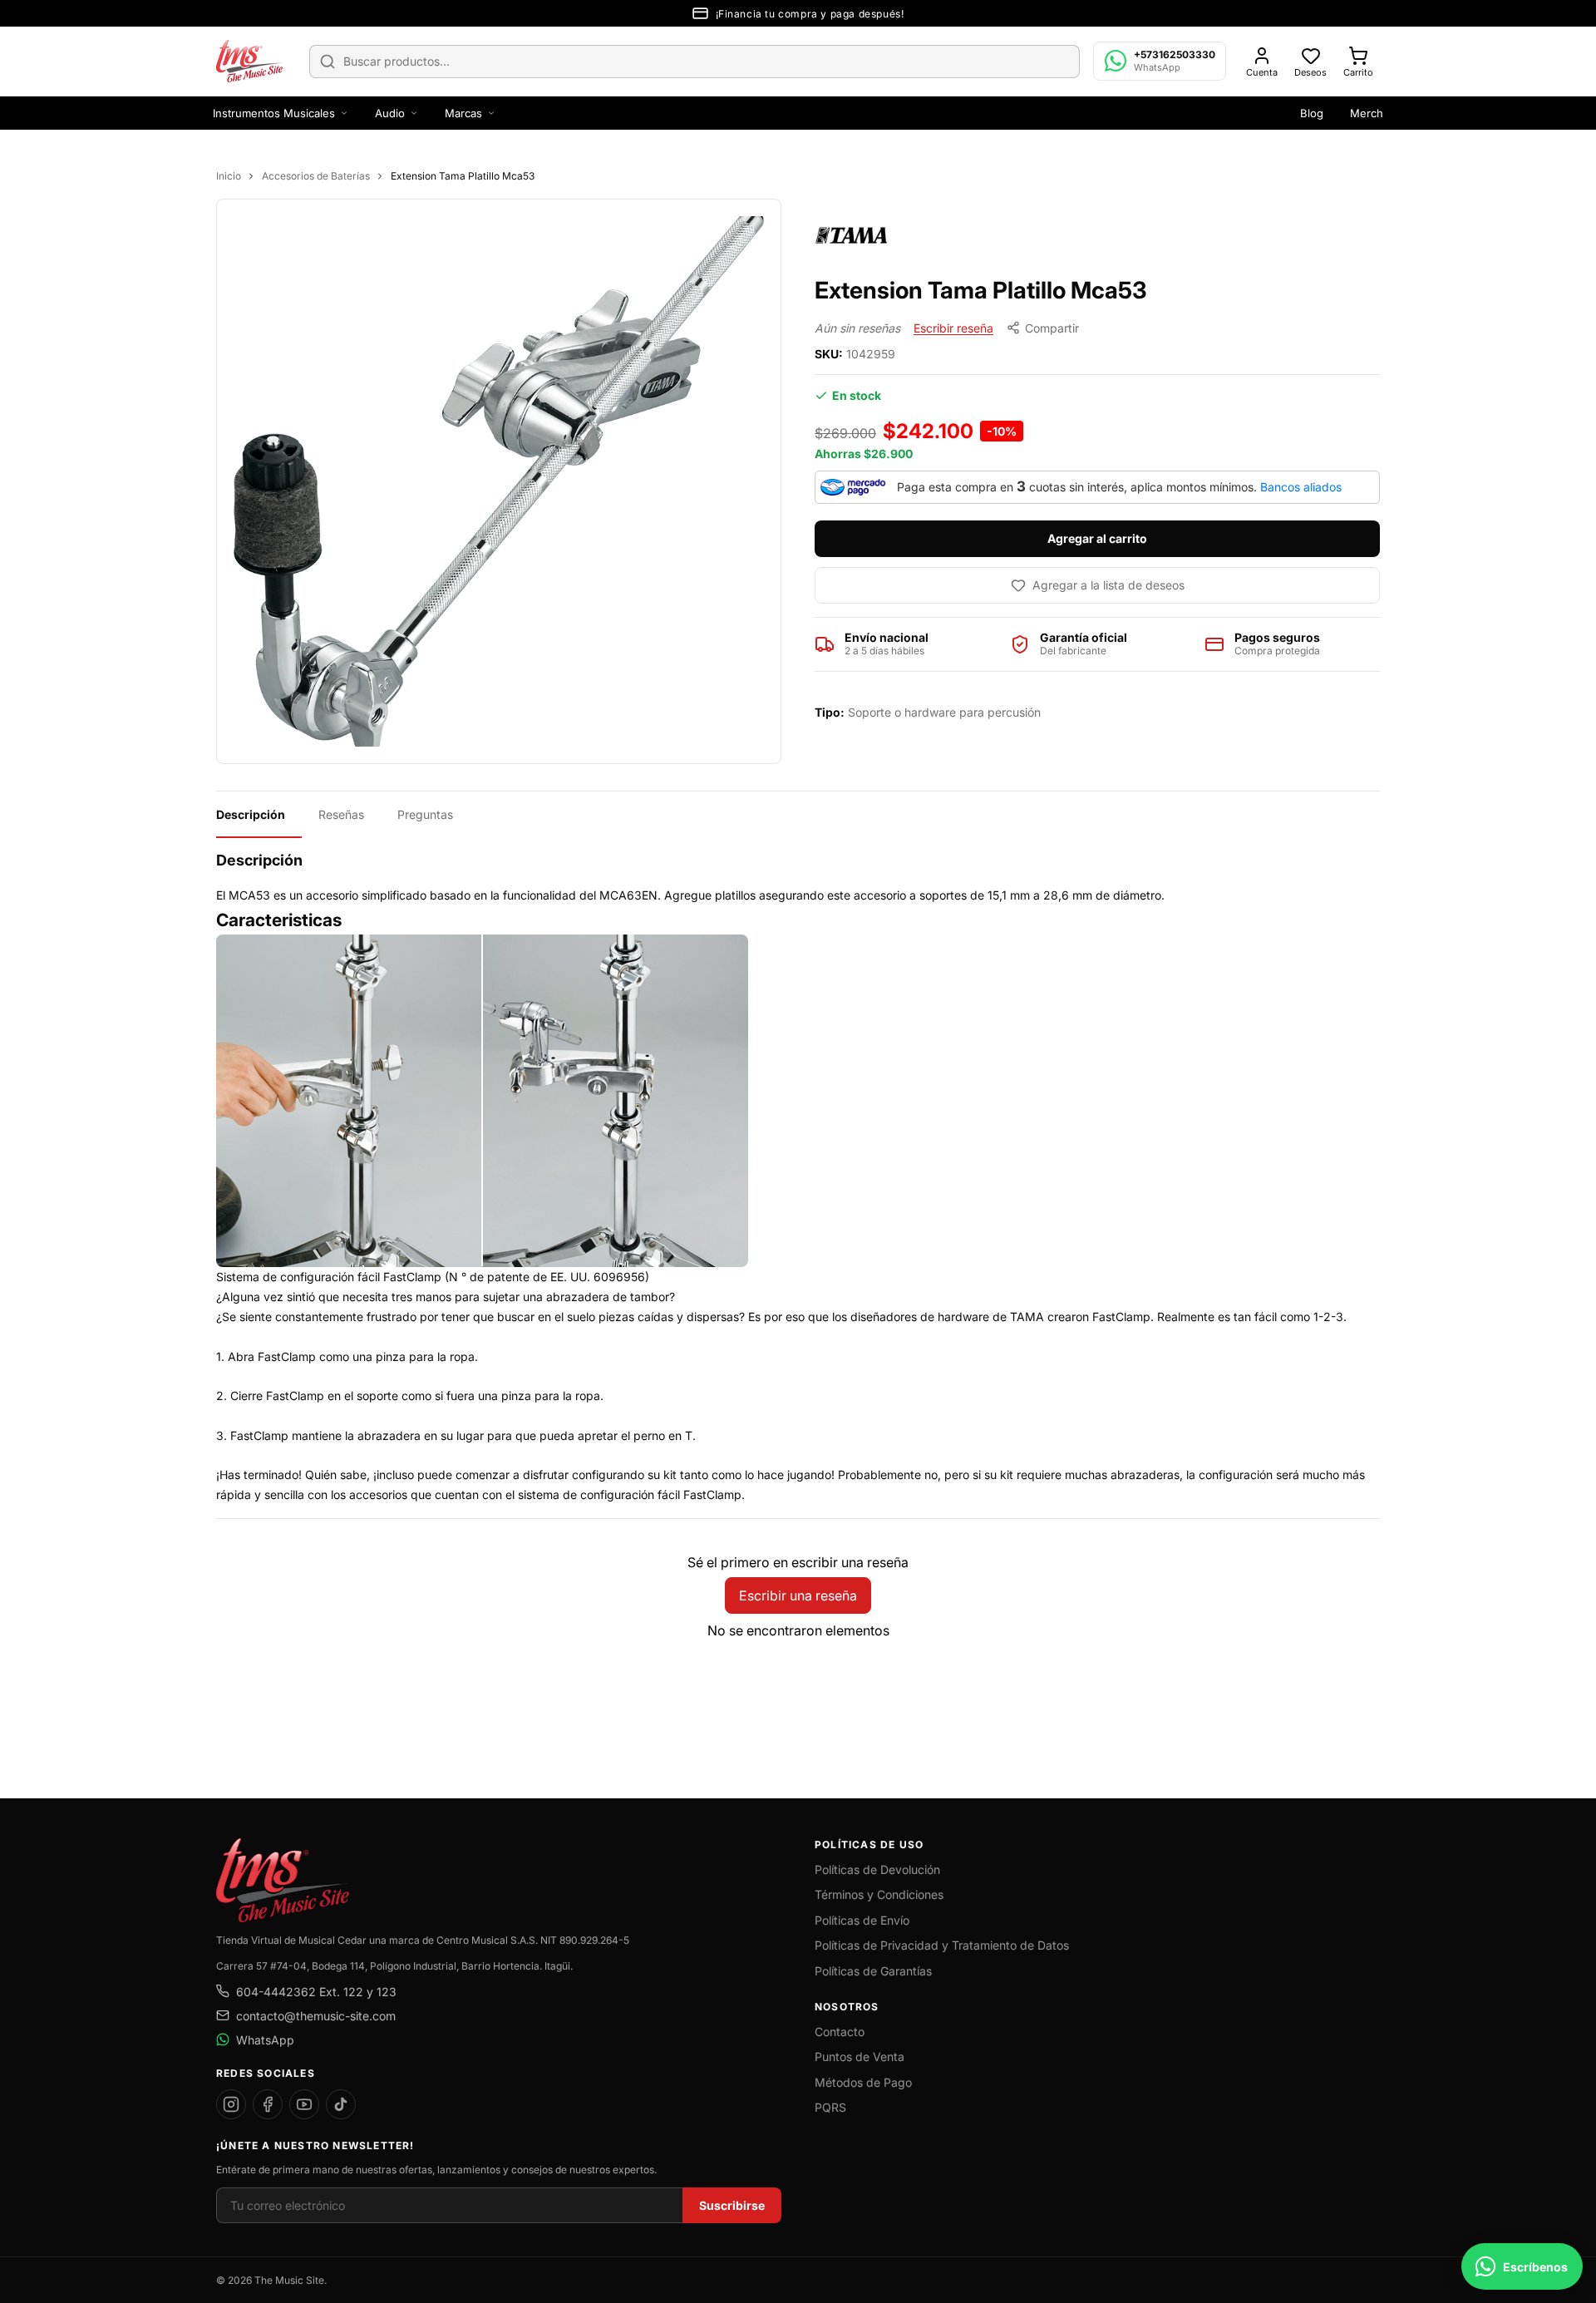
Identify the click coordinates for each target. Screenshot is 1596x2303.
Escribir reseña (953, 328)
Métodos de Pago (863, 2082)
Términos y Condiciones (879, 1894)
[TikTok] (341, 2104)
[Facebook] (268, 2104)
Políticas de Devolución (877, 1869)
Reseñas (341, 814)
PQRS (830, 2107)
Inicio (229, 176)
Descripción (251, 814)
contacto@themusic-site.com (316, 2016)
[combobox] (695, 62)
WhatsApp (265, 2040)
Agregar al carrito (1097, 538)
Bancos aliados (1301, 487)
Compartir (1052, 328)
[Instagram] (231, 2104)
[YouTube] (304, 2104)
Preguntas (425, 814)
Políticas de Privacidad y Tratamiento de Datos (942, 1945)
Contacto (840, 2032)
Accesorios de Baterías (316, 176)
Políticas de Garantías (873, 1971)
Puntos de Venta (860, 2056)
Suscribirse (732, 2205)
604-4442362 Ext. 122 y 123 (316, 1992)
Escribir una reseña (798, 1595)
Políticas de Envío (862, 1920)
